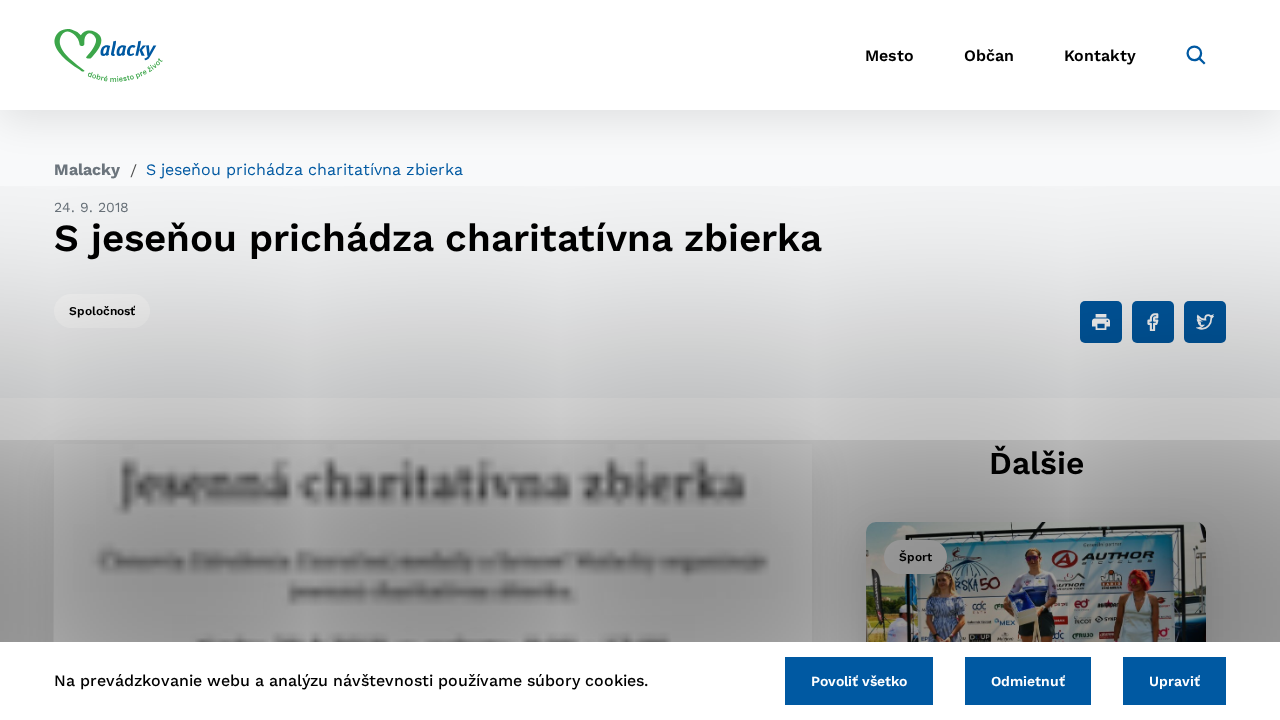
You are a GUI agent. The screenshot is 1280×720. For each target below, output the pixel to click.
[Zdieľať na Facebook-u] (1153, 322)
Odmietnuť (1028, 681)
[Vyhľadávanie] (1196, 55)
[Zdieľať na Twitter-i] (1205, 322)
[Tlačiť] (1101, 322)
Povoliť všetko (859, 681)
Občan (989, 55)
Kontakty (1100, 55)
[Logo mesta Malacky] (108, 55)
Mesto (889, 55)
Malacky (87, 169)
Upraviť (1174, 681)
